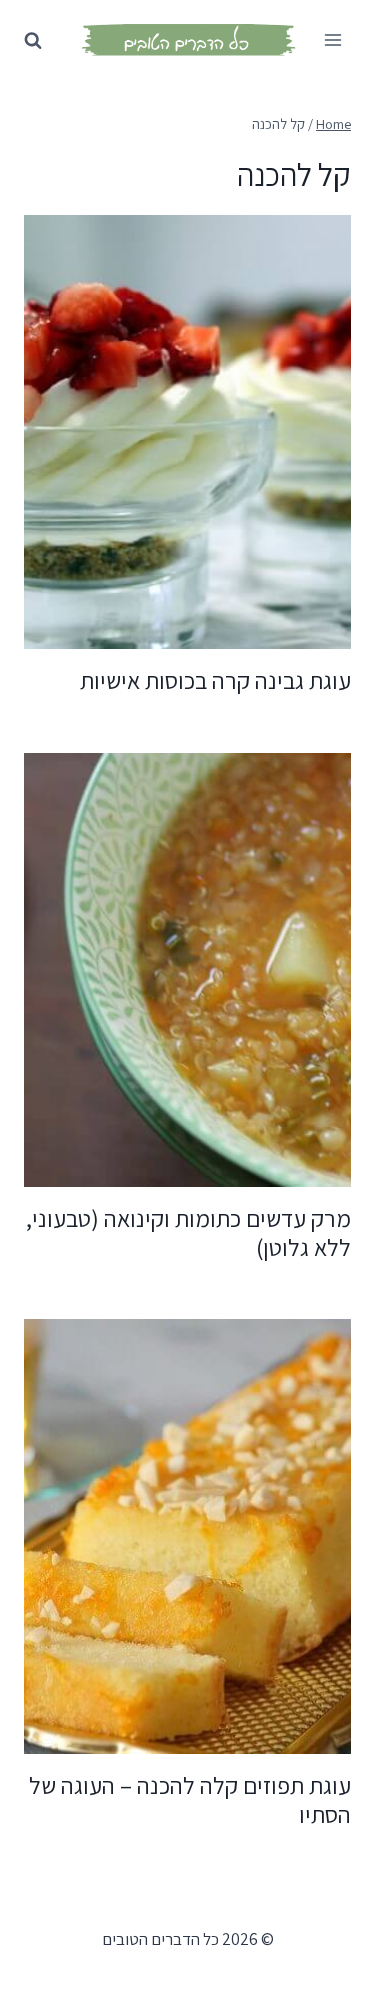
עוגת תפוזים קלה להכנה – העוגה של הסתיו (190, 1799)
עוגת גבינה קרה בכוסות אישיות (215, 680)
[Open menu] (332, 39)
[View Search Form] (33, 35)
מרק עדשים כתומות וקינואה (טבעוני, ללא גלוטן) (188, 1232)
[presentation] (187, 432)
